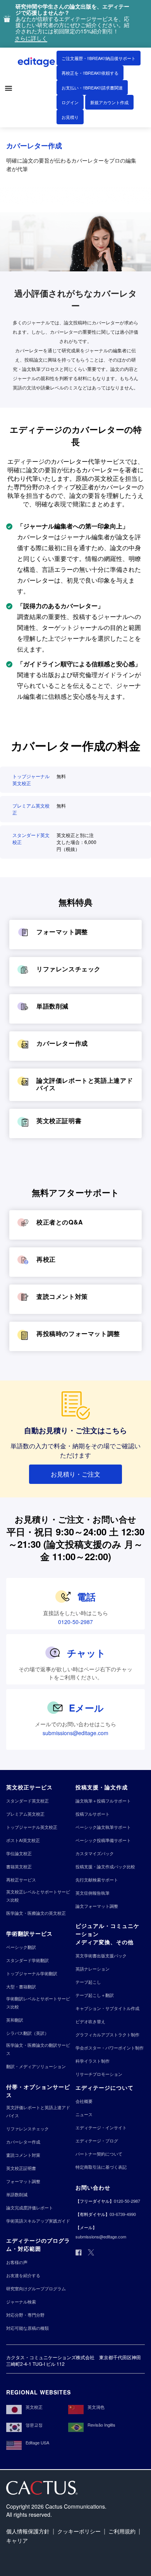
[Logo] (37, 63)
